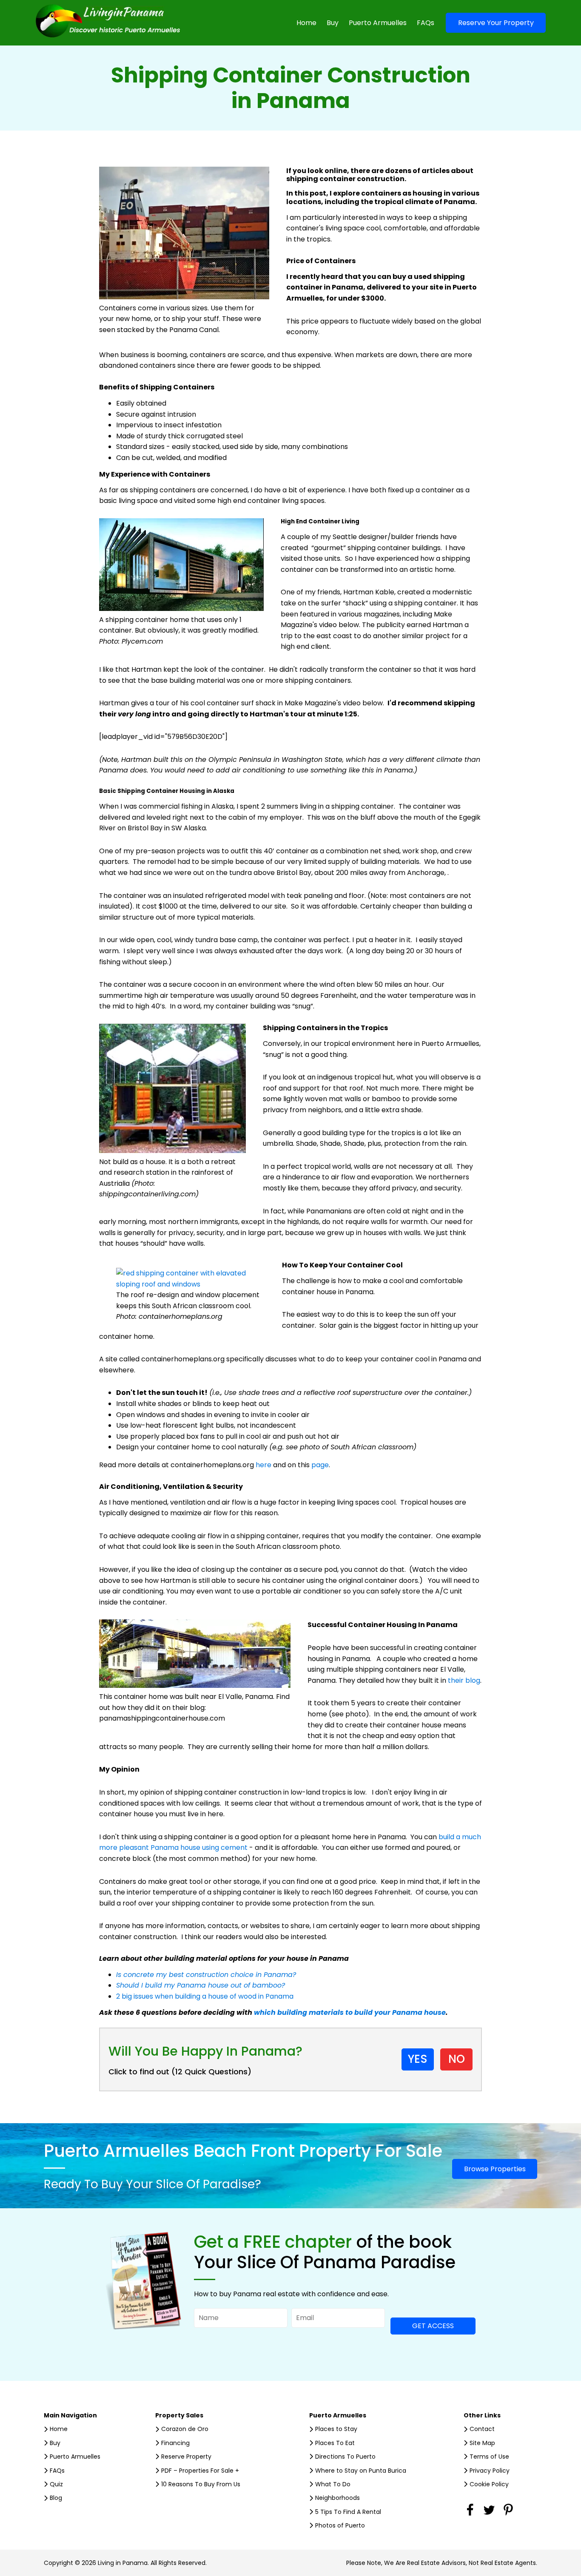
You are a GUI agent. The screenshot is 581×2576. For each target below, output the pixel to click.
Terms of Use (489, 2457)
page (320, 1465)
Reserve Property (186, 2457)
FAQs (426, 23)
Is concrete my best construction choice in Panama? (206, 1975)
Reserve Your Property (496, 23)
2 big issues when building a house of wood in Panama (205, 1996)
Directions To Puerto (345, 2457)
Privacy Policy (490, 2471)
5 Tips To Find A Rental (348, 2512)
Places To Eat (335, 2443)
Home (306, 23)
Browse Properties (495, 2169)
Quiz (56, 2484)
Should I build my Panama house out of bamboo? (202, 1985)
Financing (175, 2443)
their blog (464, 1680)
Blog (56, 2498)
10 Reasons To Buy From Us (201, 2484)
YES (418, 2059)
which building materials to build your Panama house (350, 2012)
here (263, 1465)
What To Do (333, 2484)
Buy (333, 23)
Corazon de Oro (185, 2429)
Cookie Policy (489, 2484)
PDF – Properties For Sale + (200, 2471)
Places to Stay (336, 2429)
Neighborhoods (337, 2498)
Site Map (482, 2443)
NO (457, 2059)
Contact (482, 2429)
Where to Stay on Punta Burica (361, 2471)
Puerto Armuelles (378, 23)
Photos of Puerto (340, 2525)
